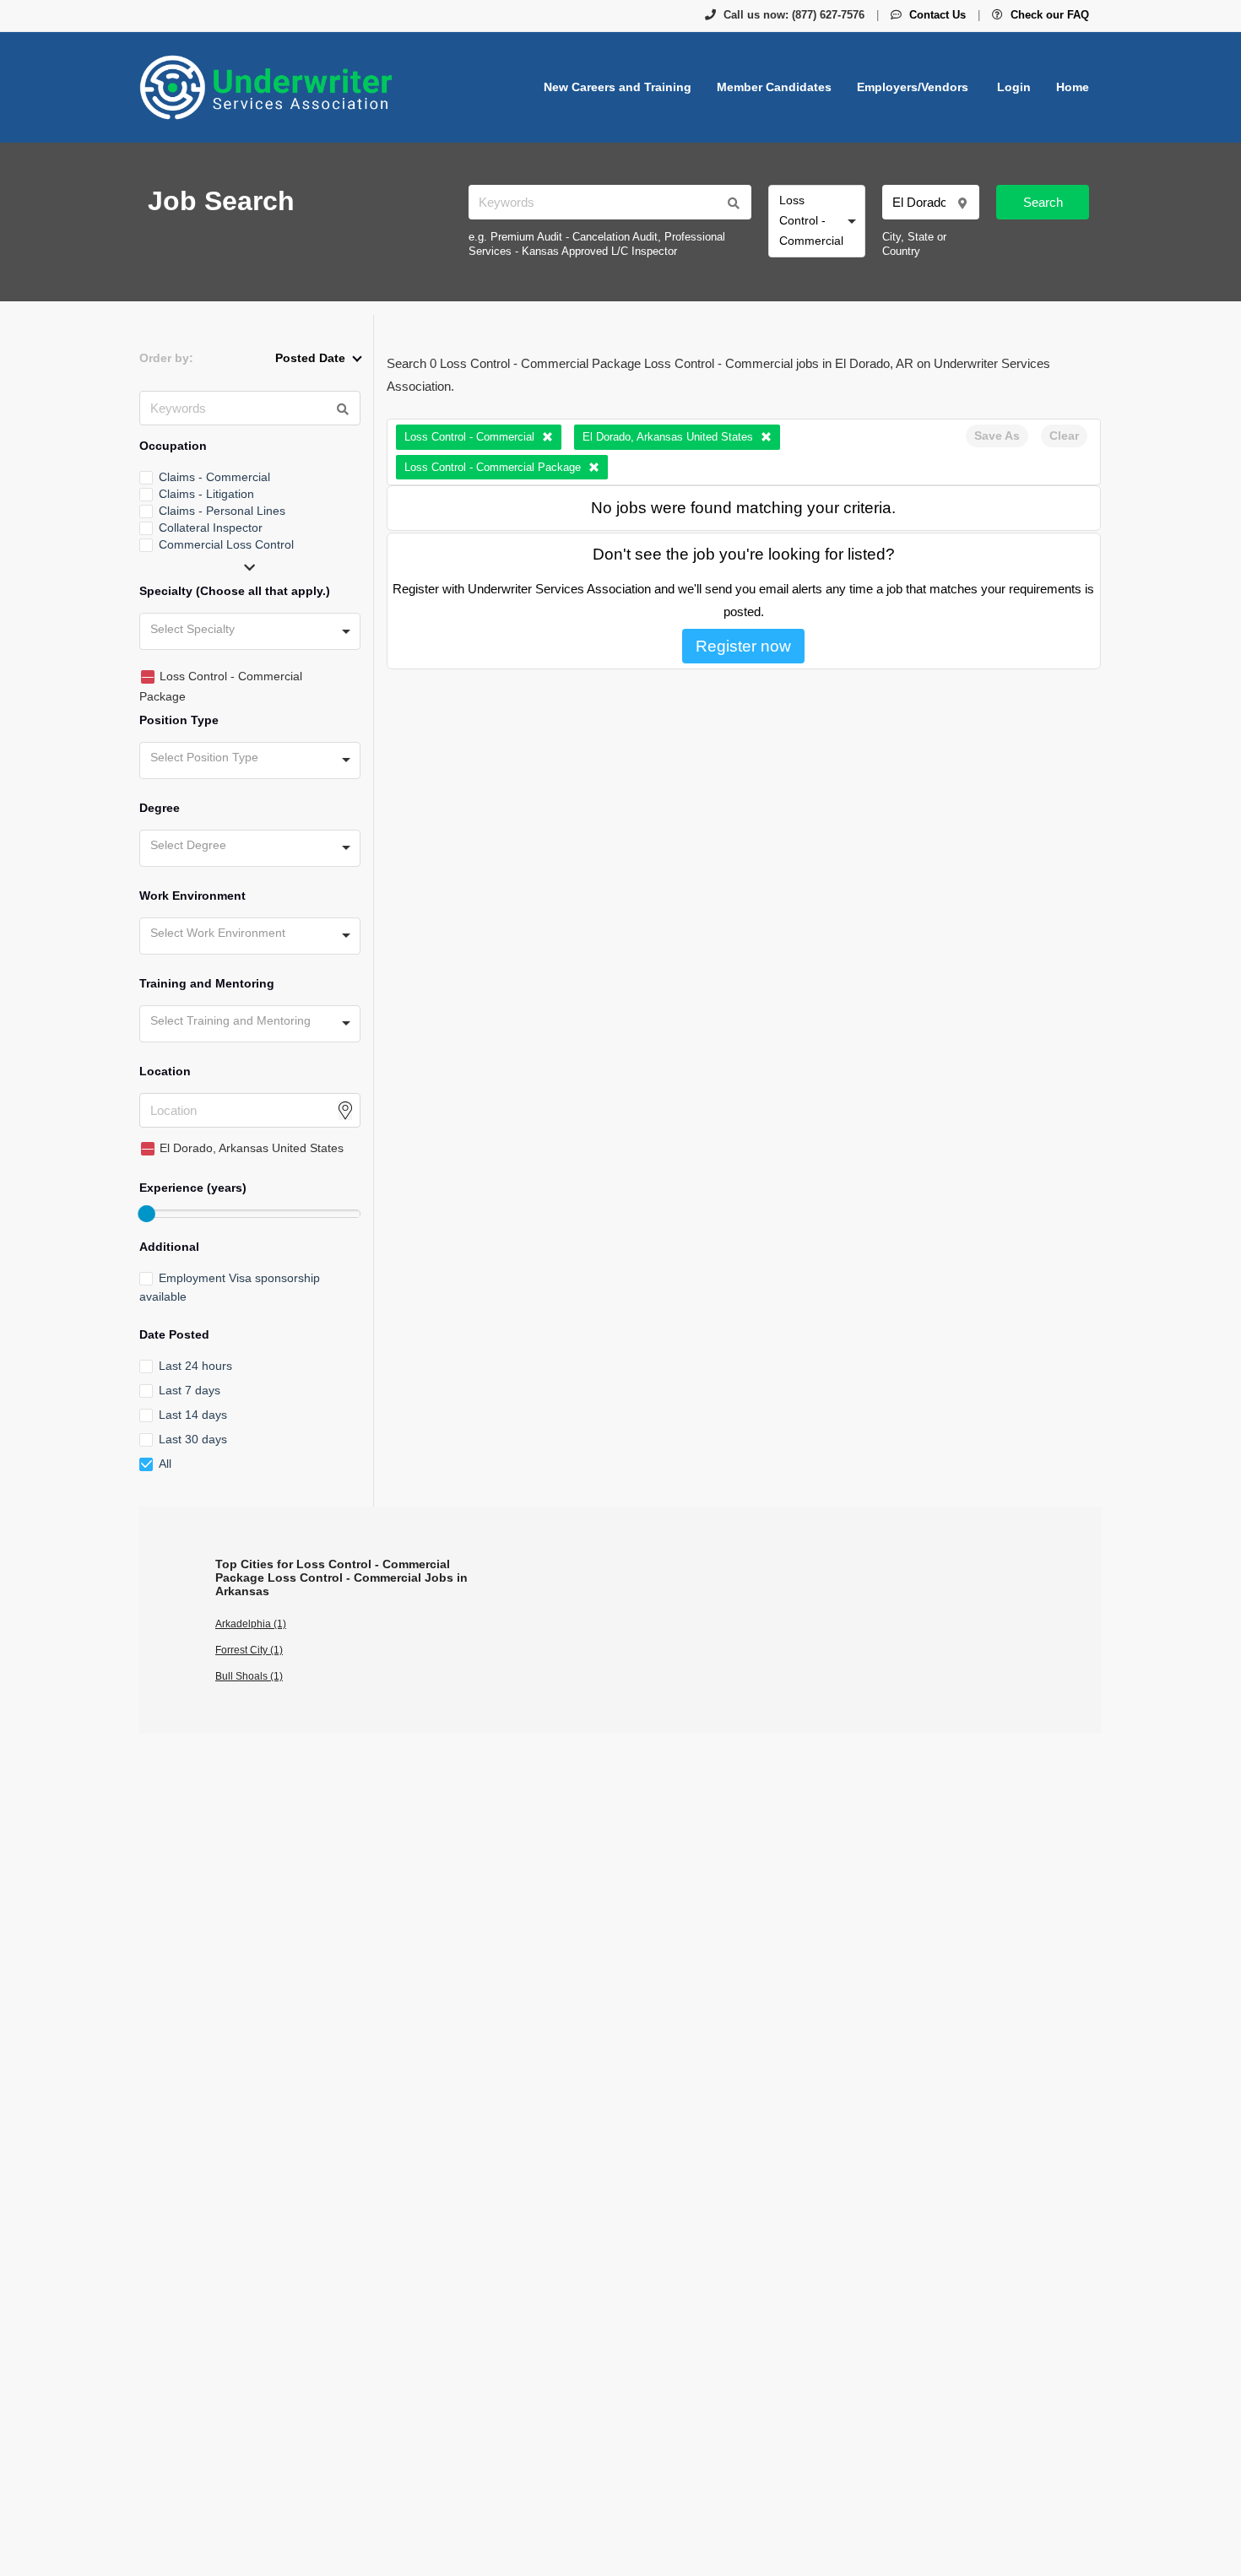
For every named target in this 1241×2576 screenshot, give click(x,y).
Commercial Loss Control (226, 544)
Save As (997, 436)
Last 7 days (190, 1390)
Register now (743, 646)
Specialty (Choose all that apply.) (235, 591)
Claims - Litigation (206, 494)
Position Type (179, 720)
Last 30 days (193, 1439)
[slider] (146, 1214)
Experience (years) (193, 1188)
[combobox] (817, 221)
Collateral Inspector (211, 528)
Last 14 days (193, 1415)
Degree (160, 808)
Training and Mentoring (207, 983)
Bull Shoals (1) (249, 1676)
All (165, 1464)
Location (165, 1071)
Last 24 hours (195, 1366)
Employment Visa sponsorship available (230, 1287)
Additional (169, 1247)
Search (1043, 202)
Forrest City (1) (249, 1650)
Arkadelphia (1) (251, 1624)
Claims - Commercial (214, 477)
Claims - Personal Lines (222, 511)
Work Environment (192, 896)
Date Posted (174, 1334)
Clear (1064, 436)
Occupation (173, 446)
